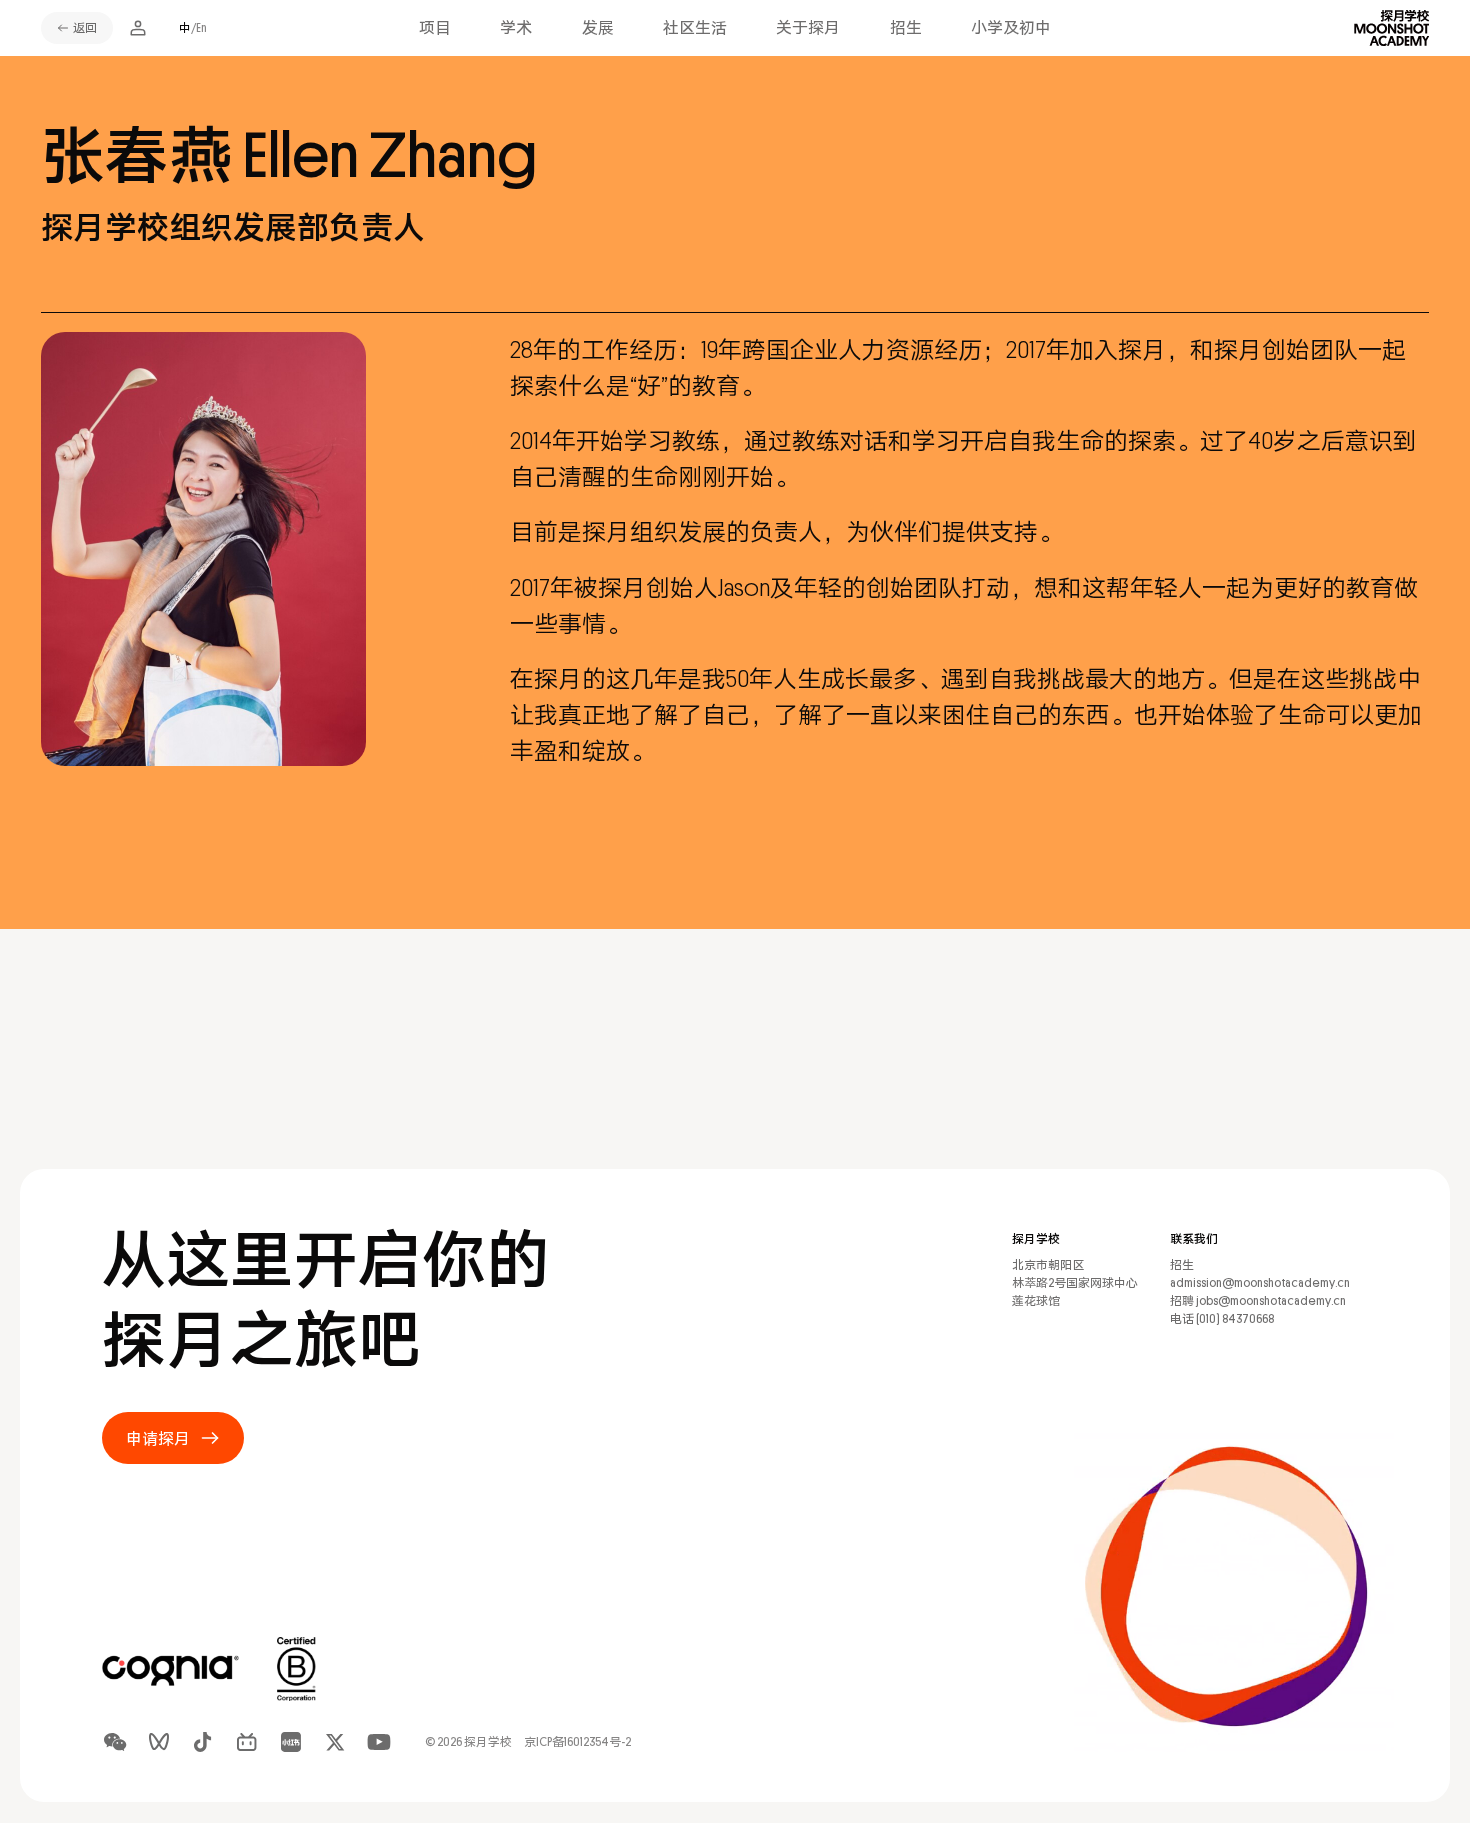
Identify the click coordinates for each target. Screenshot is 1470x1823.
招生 (906, 28)
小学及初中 (1011, 28)
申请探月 (158, 1439)
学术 (516, 28)
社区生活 (695, 28)
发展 (598, 28)
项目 (435, 28)
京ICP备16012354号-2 (577, 1742)
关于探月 (808, 28)
